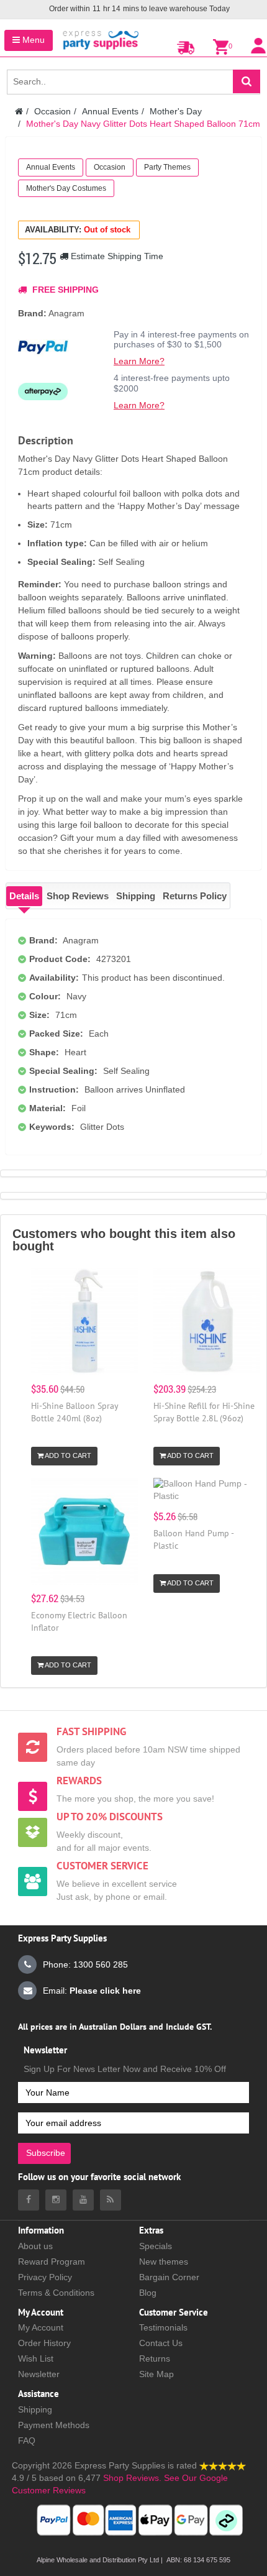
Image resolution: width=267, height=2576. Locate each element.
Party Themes (167, 167)
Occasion (52, 111)
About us (35, 2246)
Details (24, 896)
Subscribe (46, 2153)
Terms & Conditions (56, 2293)
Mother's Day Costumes (66, 188)
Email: (92, 1991)
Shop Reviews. (132, 2478)
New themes (164, 2262)
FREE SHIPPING (64, 290)
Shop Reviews (78, 896)
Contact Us (161, 2343)
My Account (41, 2327)
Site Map (156, 2374)
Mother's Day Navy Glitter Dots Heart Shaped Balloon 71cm (143, 124)
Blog (148, 2293)
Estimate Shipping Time (116, 256)
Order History (44, 2343)
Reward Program (52, 2262)
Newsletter (39, 2374)
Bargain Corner (169, 2277)
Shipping (136, 896)
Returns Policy (195, 896)
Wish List (36, 2358)
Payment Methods (54, 2425)
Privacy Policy (45, 2277)
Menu (32, 40)
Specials (156, 2246)
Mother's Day (176, 111)
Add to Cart (67, 1455)
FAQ (27, 2441)
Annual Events (110, 111)
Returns (155, 2358)
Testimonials (163, 2327)
